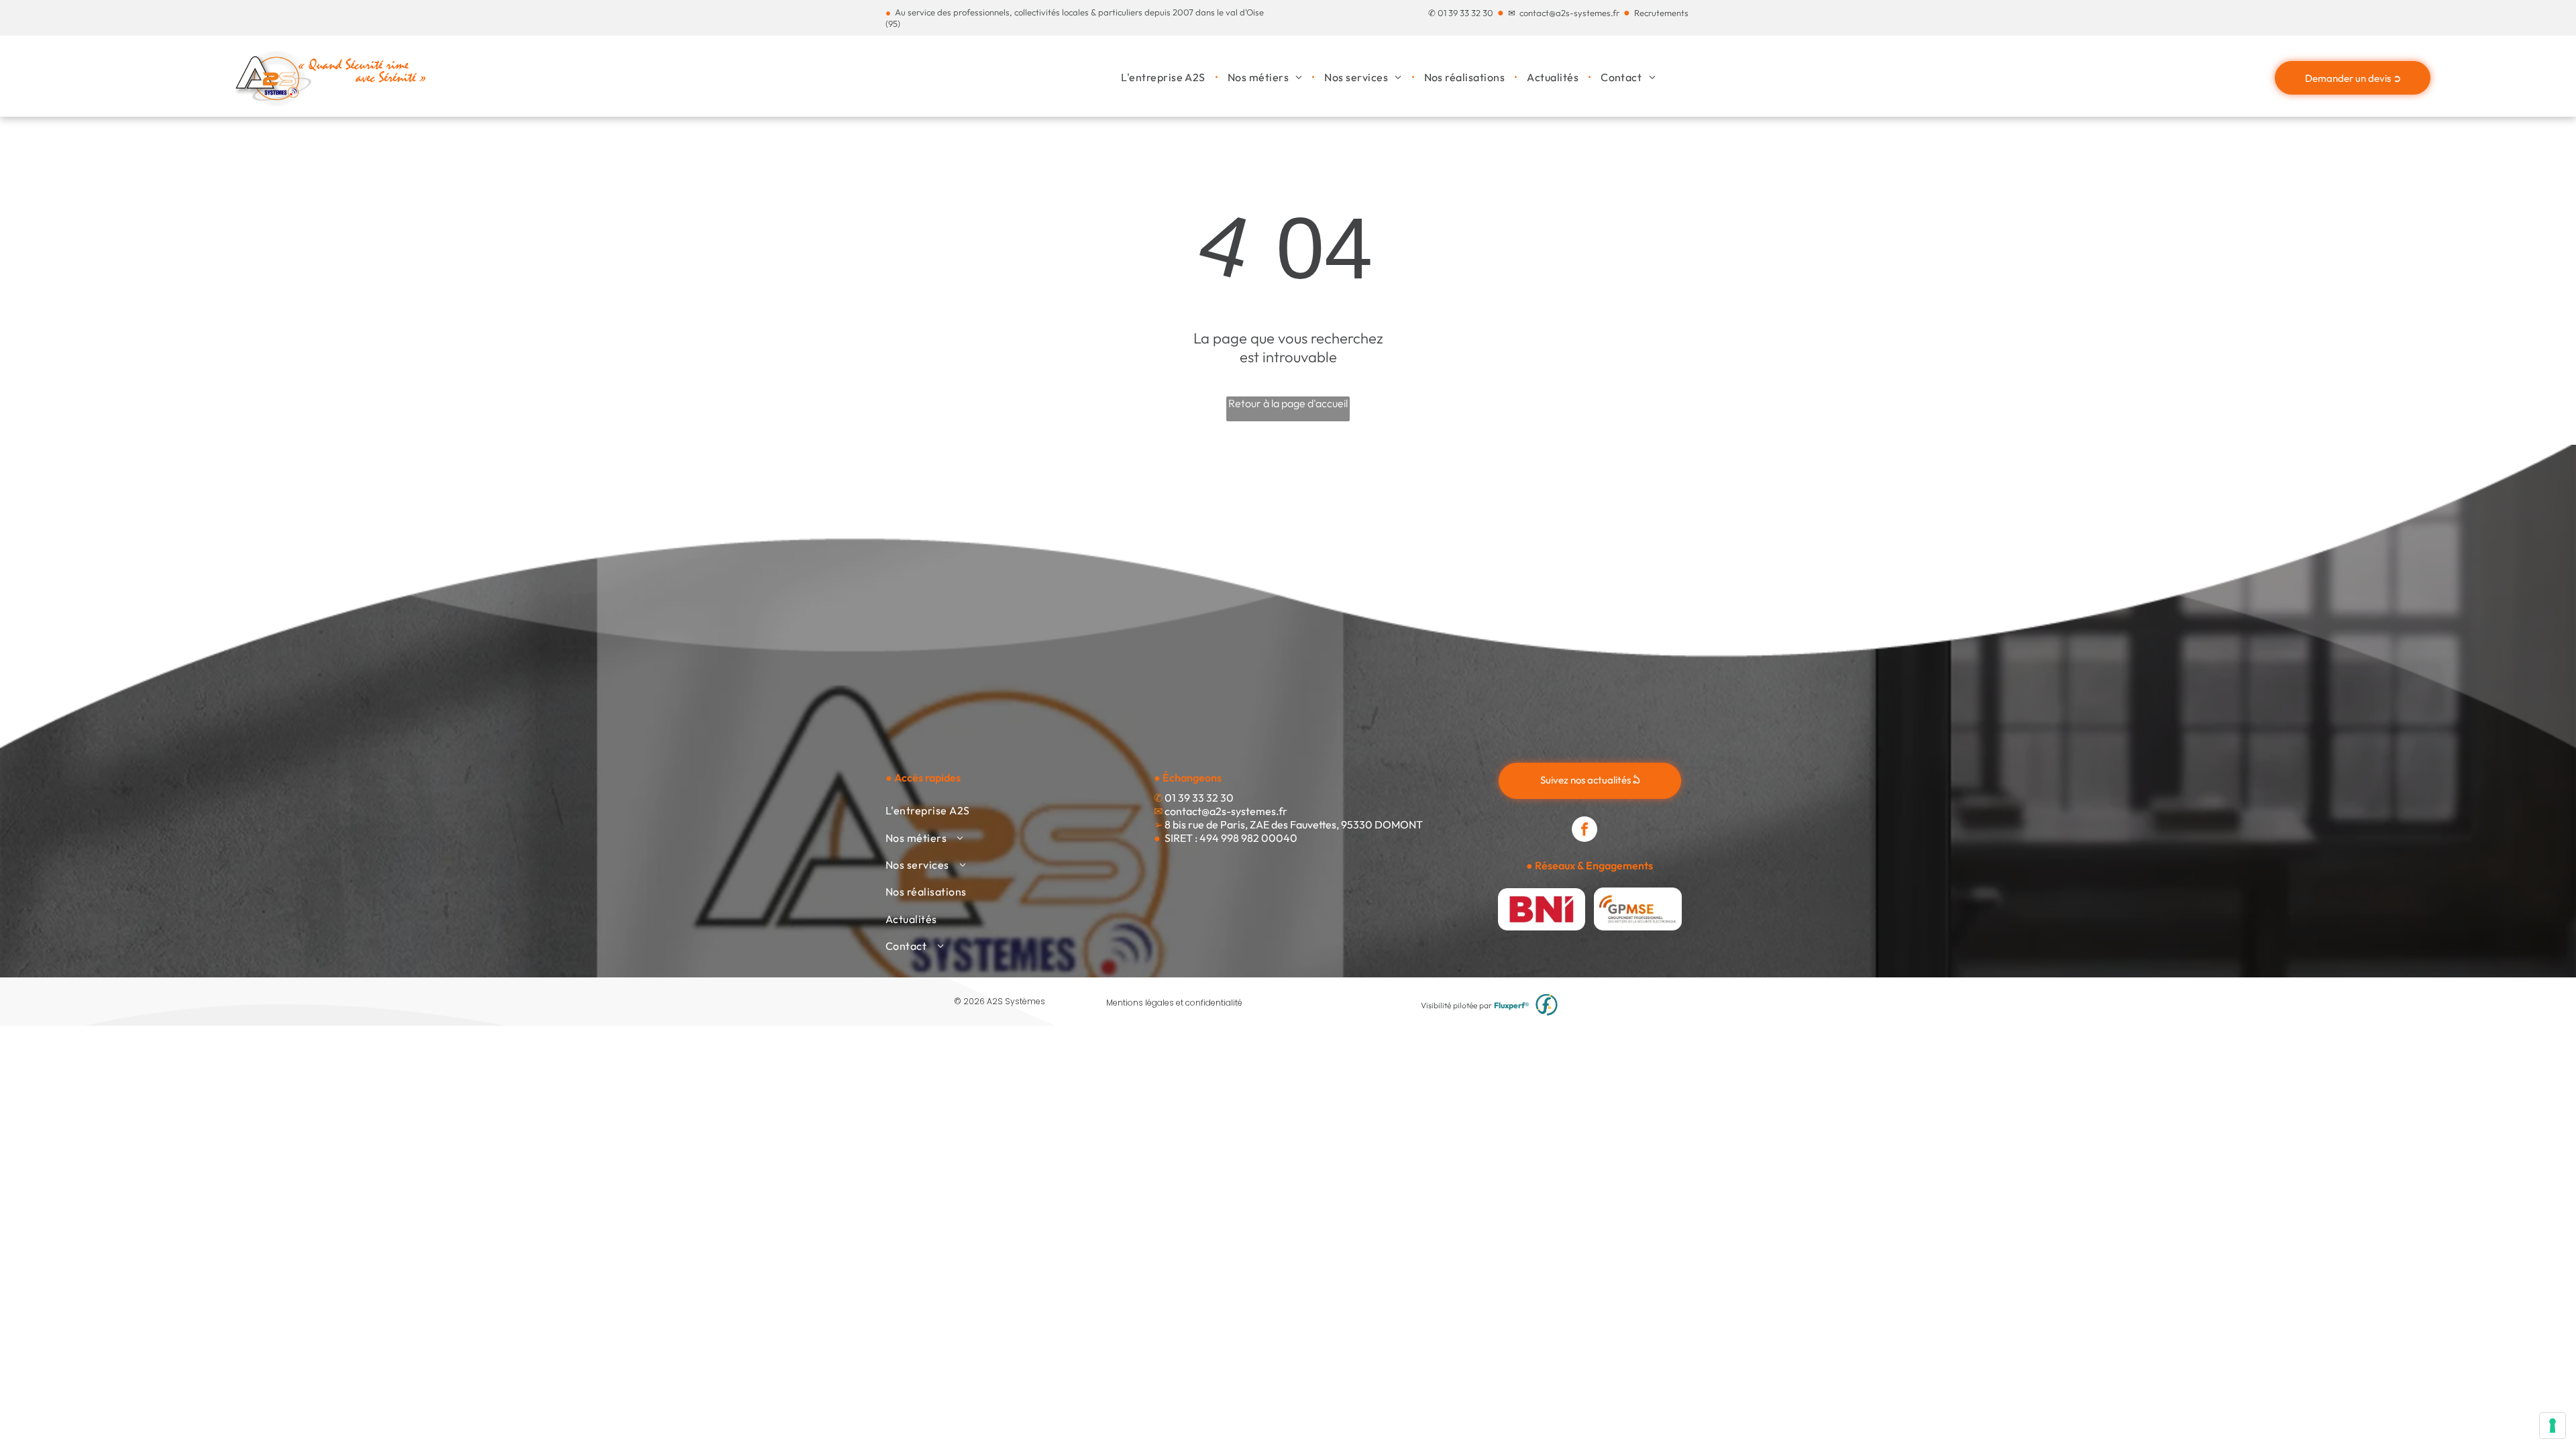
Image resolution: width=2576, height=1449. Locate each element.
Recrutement (1659, 13)
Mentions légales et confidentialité (1174, 1003)
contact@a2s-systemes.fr (1569, 13)
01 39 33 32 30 (1465, 13)
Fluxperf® (1512, 1005)
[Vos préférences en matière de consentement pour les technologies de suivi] (2553, 1426)
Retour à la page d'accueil (1288, 403)
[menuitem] (1164, 77)
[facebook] (1585, 831)
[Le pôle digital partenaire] (1547, 1005)
